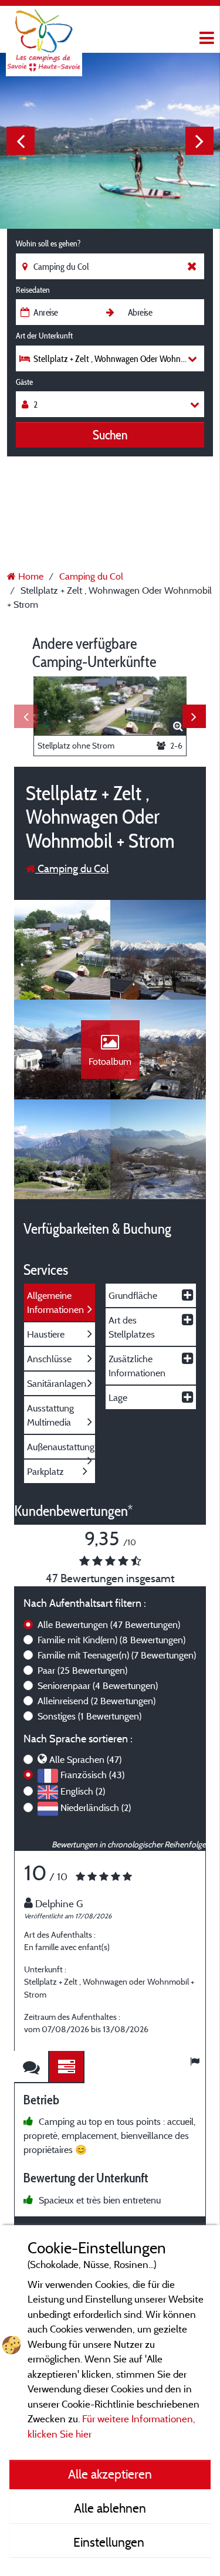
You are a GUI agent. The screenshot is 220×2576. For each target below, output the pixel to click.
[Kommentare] (32, 2067)
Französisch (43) (92, 1775)
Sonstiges (89, 1716)
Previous (21, 141)
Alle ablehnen (110, 2508)
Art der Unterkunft (44, 336)
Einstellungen (110, 2542)
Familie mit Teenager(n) (117, 1655)
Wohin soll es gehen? (48, 243)
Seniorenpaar (98, 1685)
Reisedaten (33, 290)
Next (199, 141)
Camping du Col (72, 869)
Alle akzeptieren (110, 2474)
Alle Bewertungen (109, 1624)
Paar (82, 1670)
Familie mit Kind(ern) (111, 1640)
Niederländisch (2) (96, 1807)
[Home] (44, 32)
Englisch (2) (83, 1791)
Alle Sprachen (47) (85, 1759)
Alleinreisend (97, 1701)
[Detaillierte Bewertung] (67, 2067)
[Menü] (205, 38)
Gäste (24, 382)
